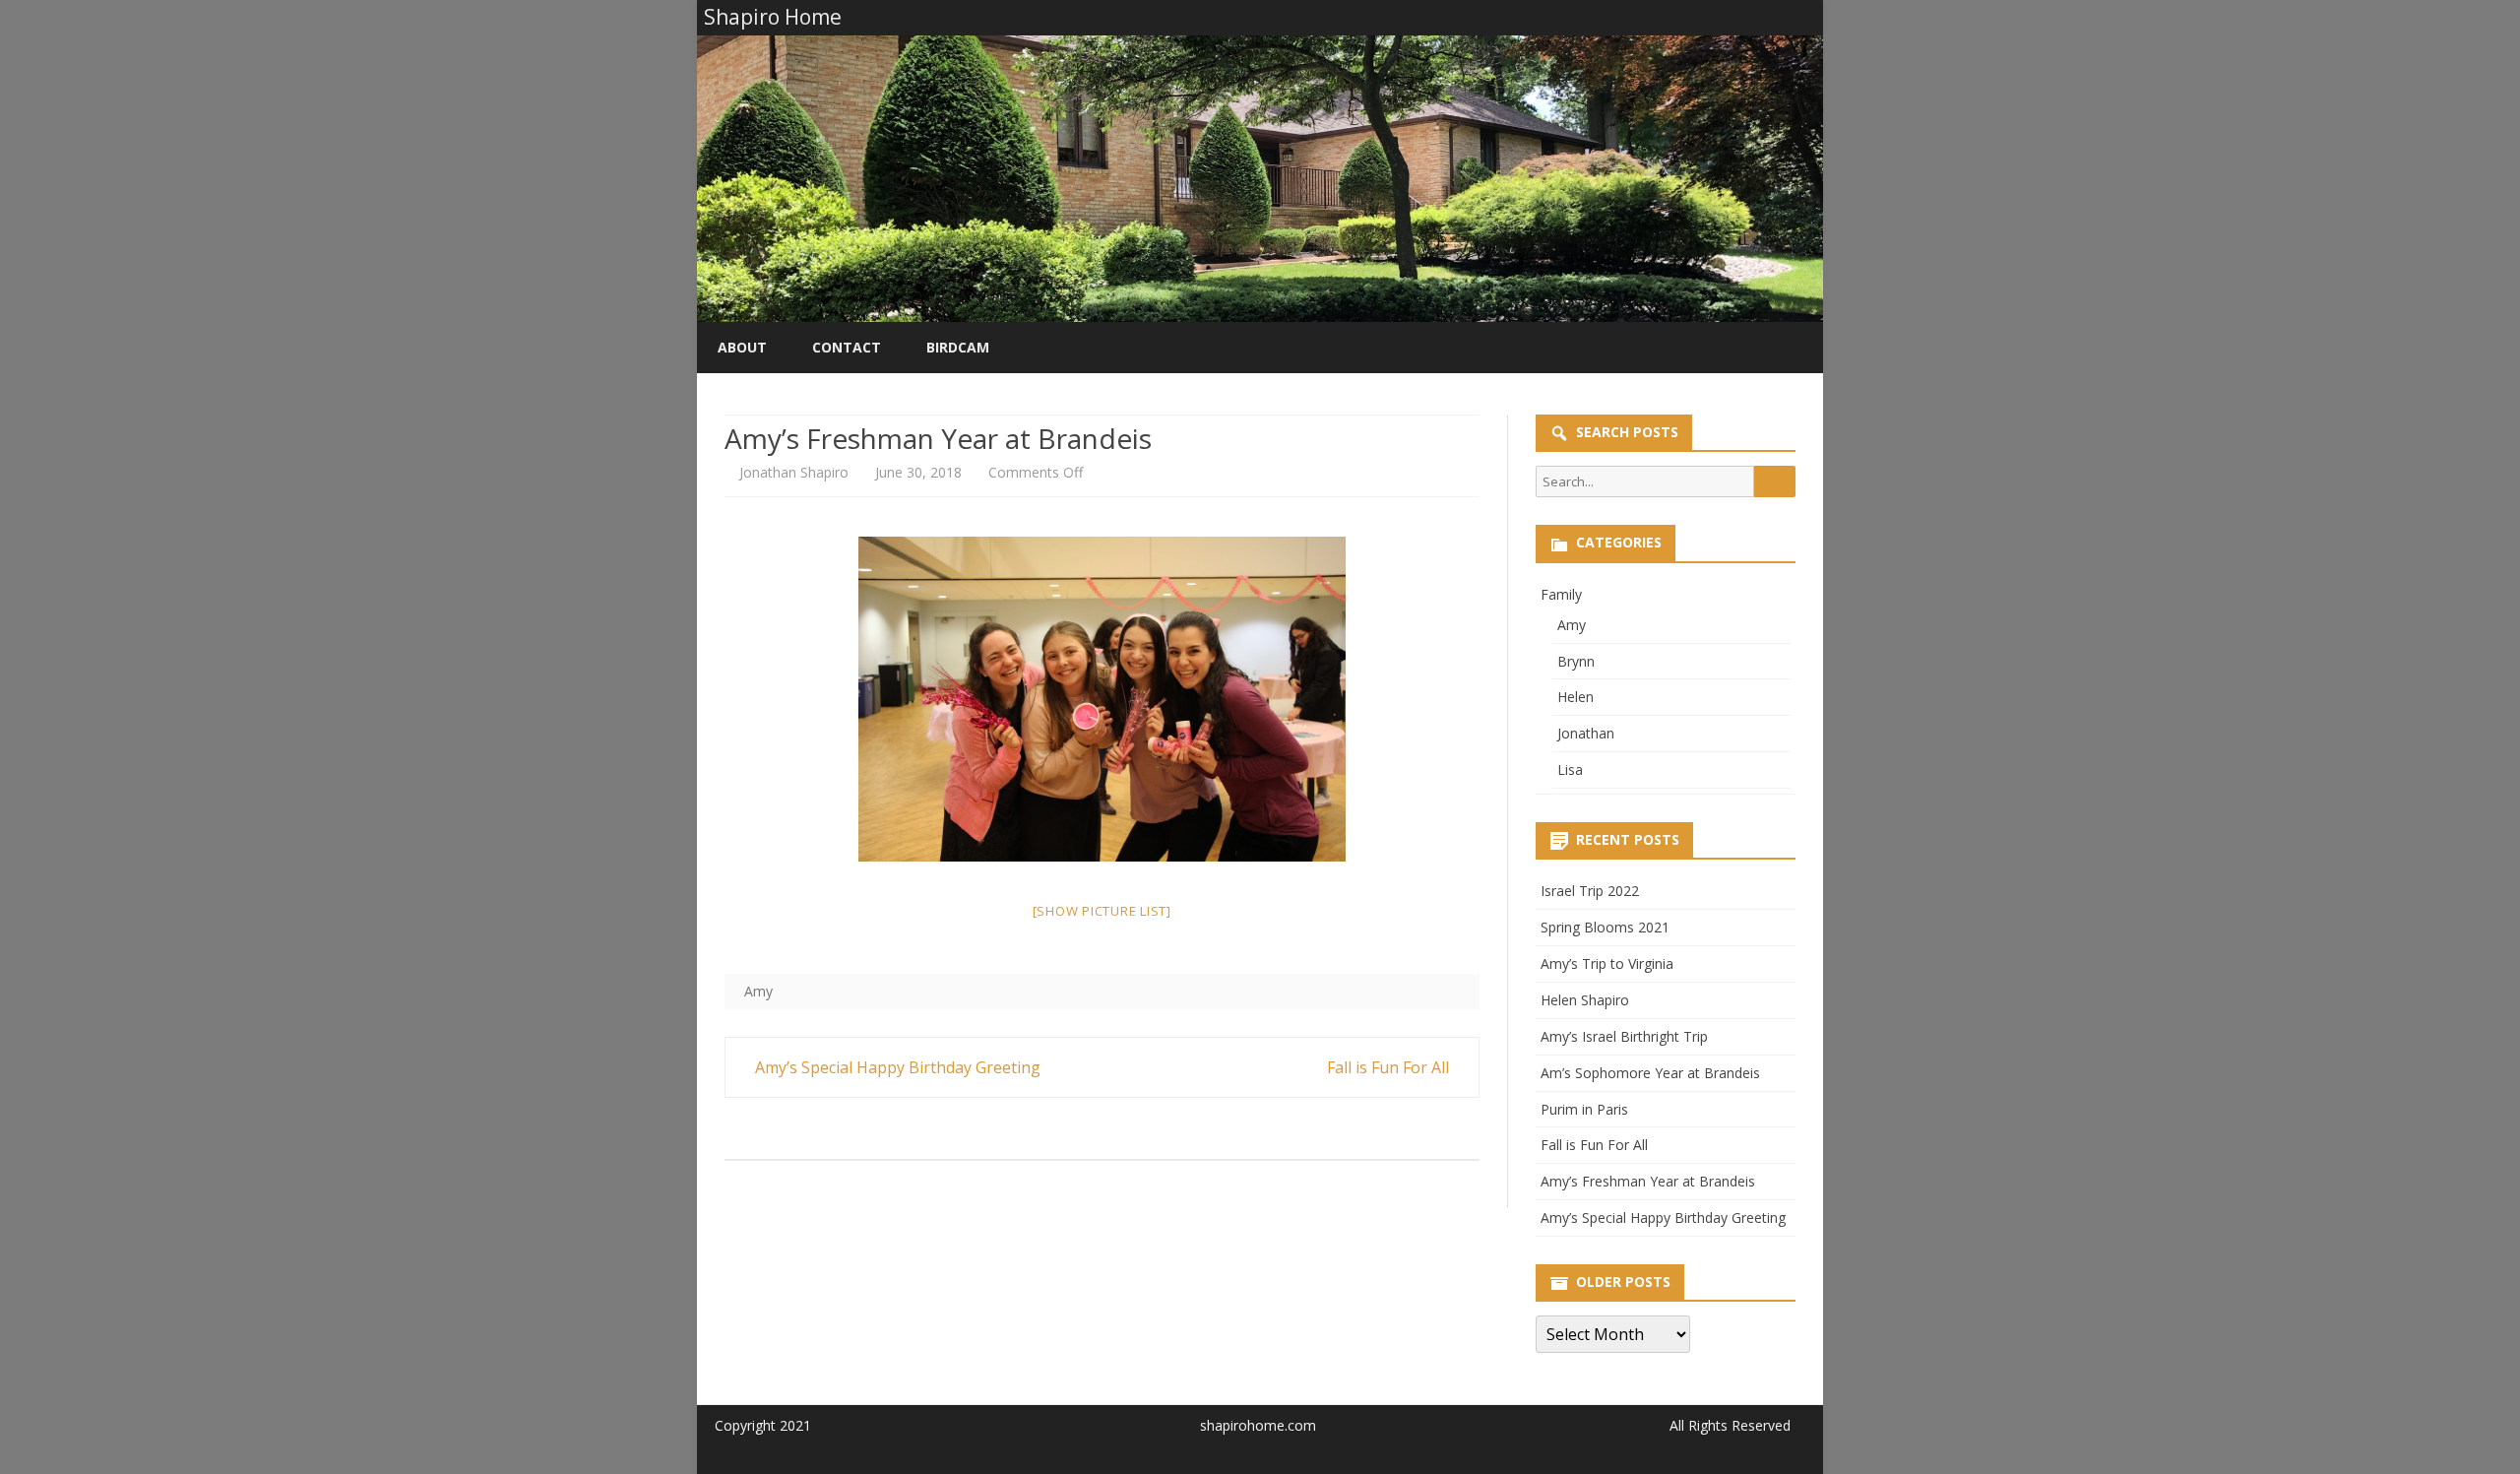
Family (1561, 594)
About (742, 347)
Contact (847, 347)
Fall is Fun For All (1390, 1067)
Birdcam (958, 347)
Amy (758, 991)
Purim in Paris (1584, 1109)
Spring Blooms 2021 (1605, 927)
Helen (1575, 697)
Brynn (1576, 661)
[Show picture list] (1102, 911)
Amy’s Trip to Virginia (1607, 963)
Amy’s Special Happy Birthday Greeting (896, 1067)
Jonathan (1586, 733)
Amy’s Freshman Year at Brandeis (1648, 1181)
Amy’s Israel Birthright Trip (1624, 1036)
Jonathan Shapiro (794, 472)
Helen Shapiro (1585, 1000)
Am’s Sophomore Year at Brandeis (1650, 1073)
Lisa (1570, 769)
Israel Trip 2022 (1590, 891)
